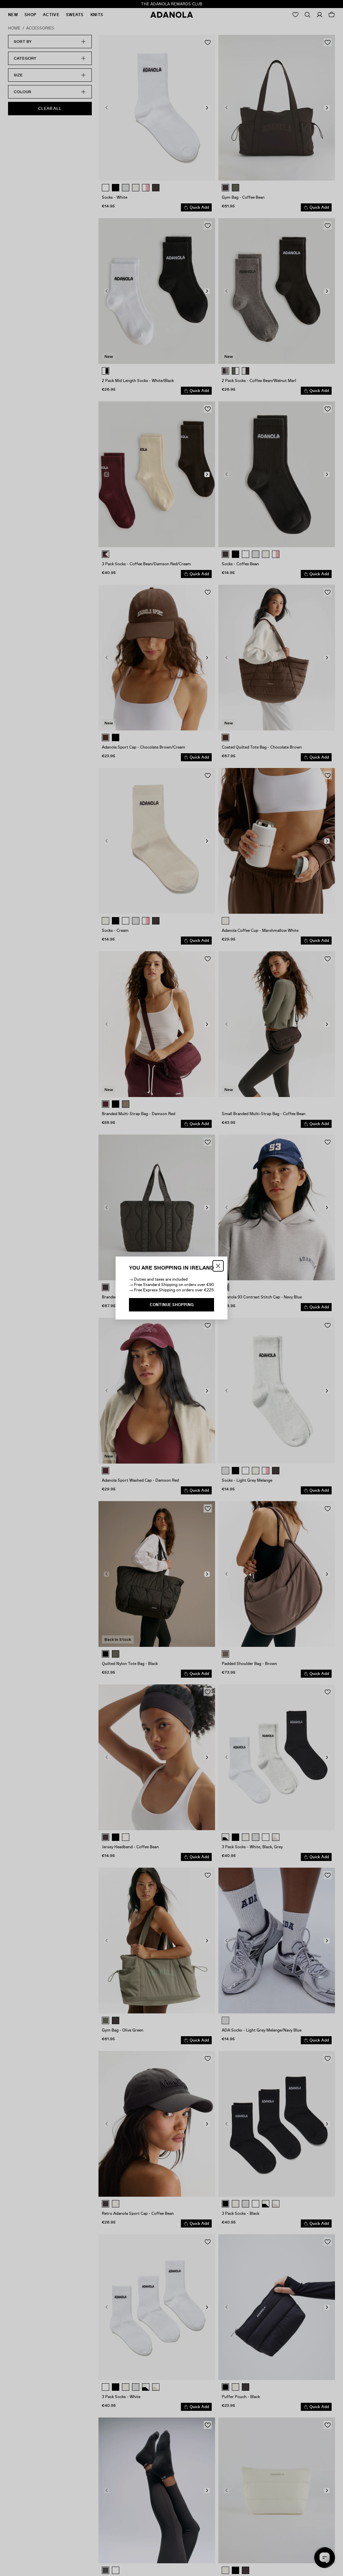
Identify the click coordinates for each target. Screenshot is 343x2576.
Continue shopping (172, 1305)
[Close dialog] (218, 1266)
